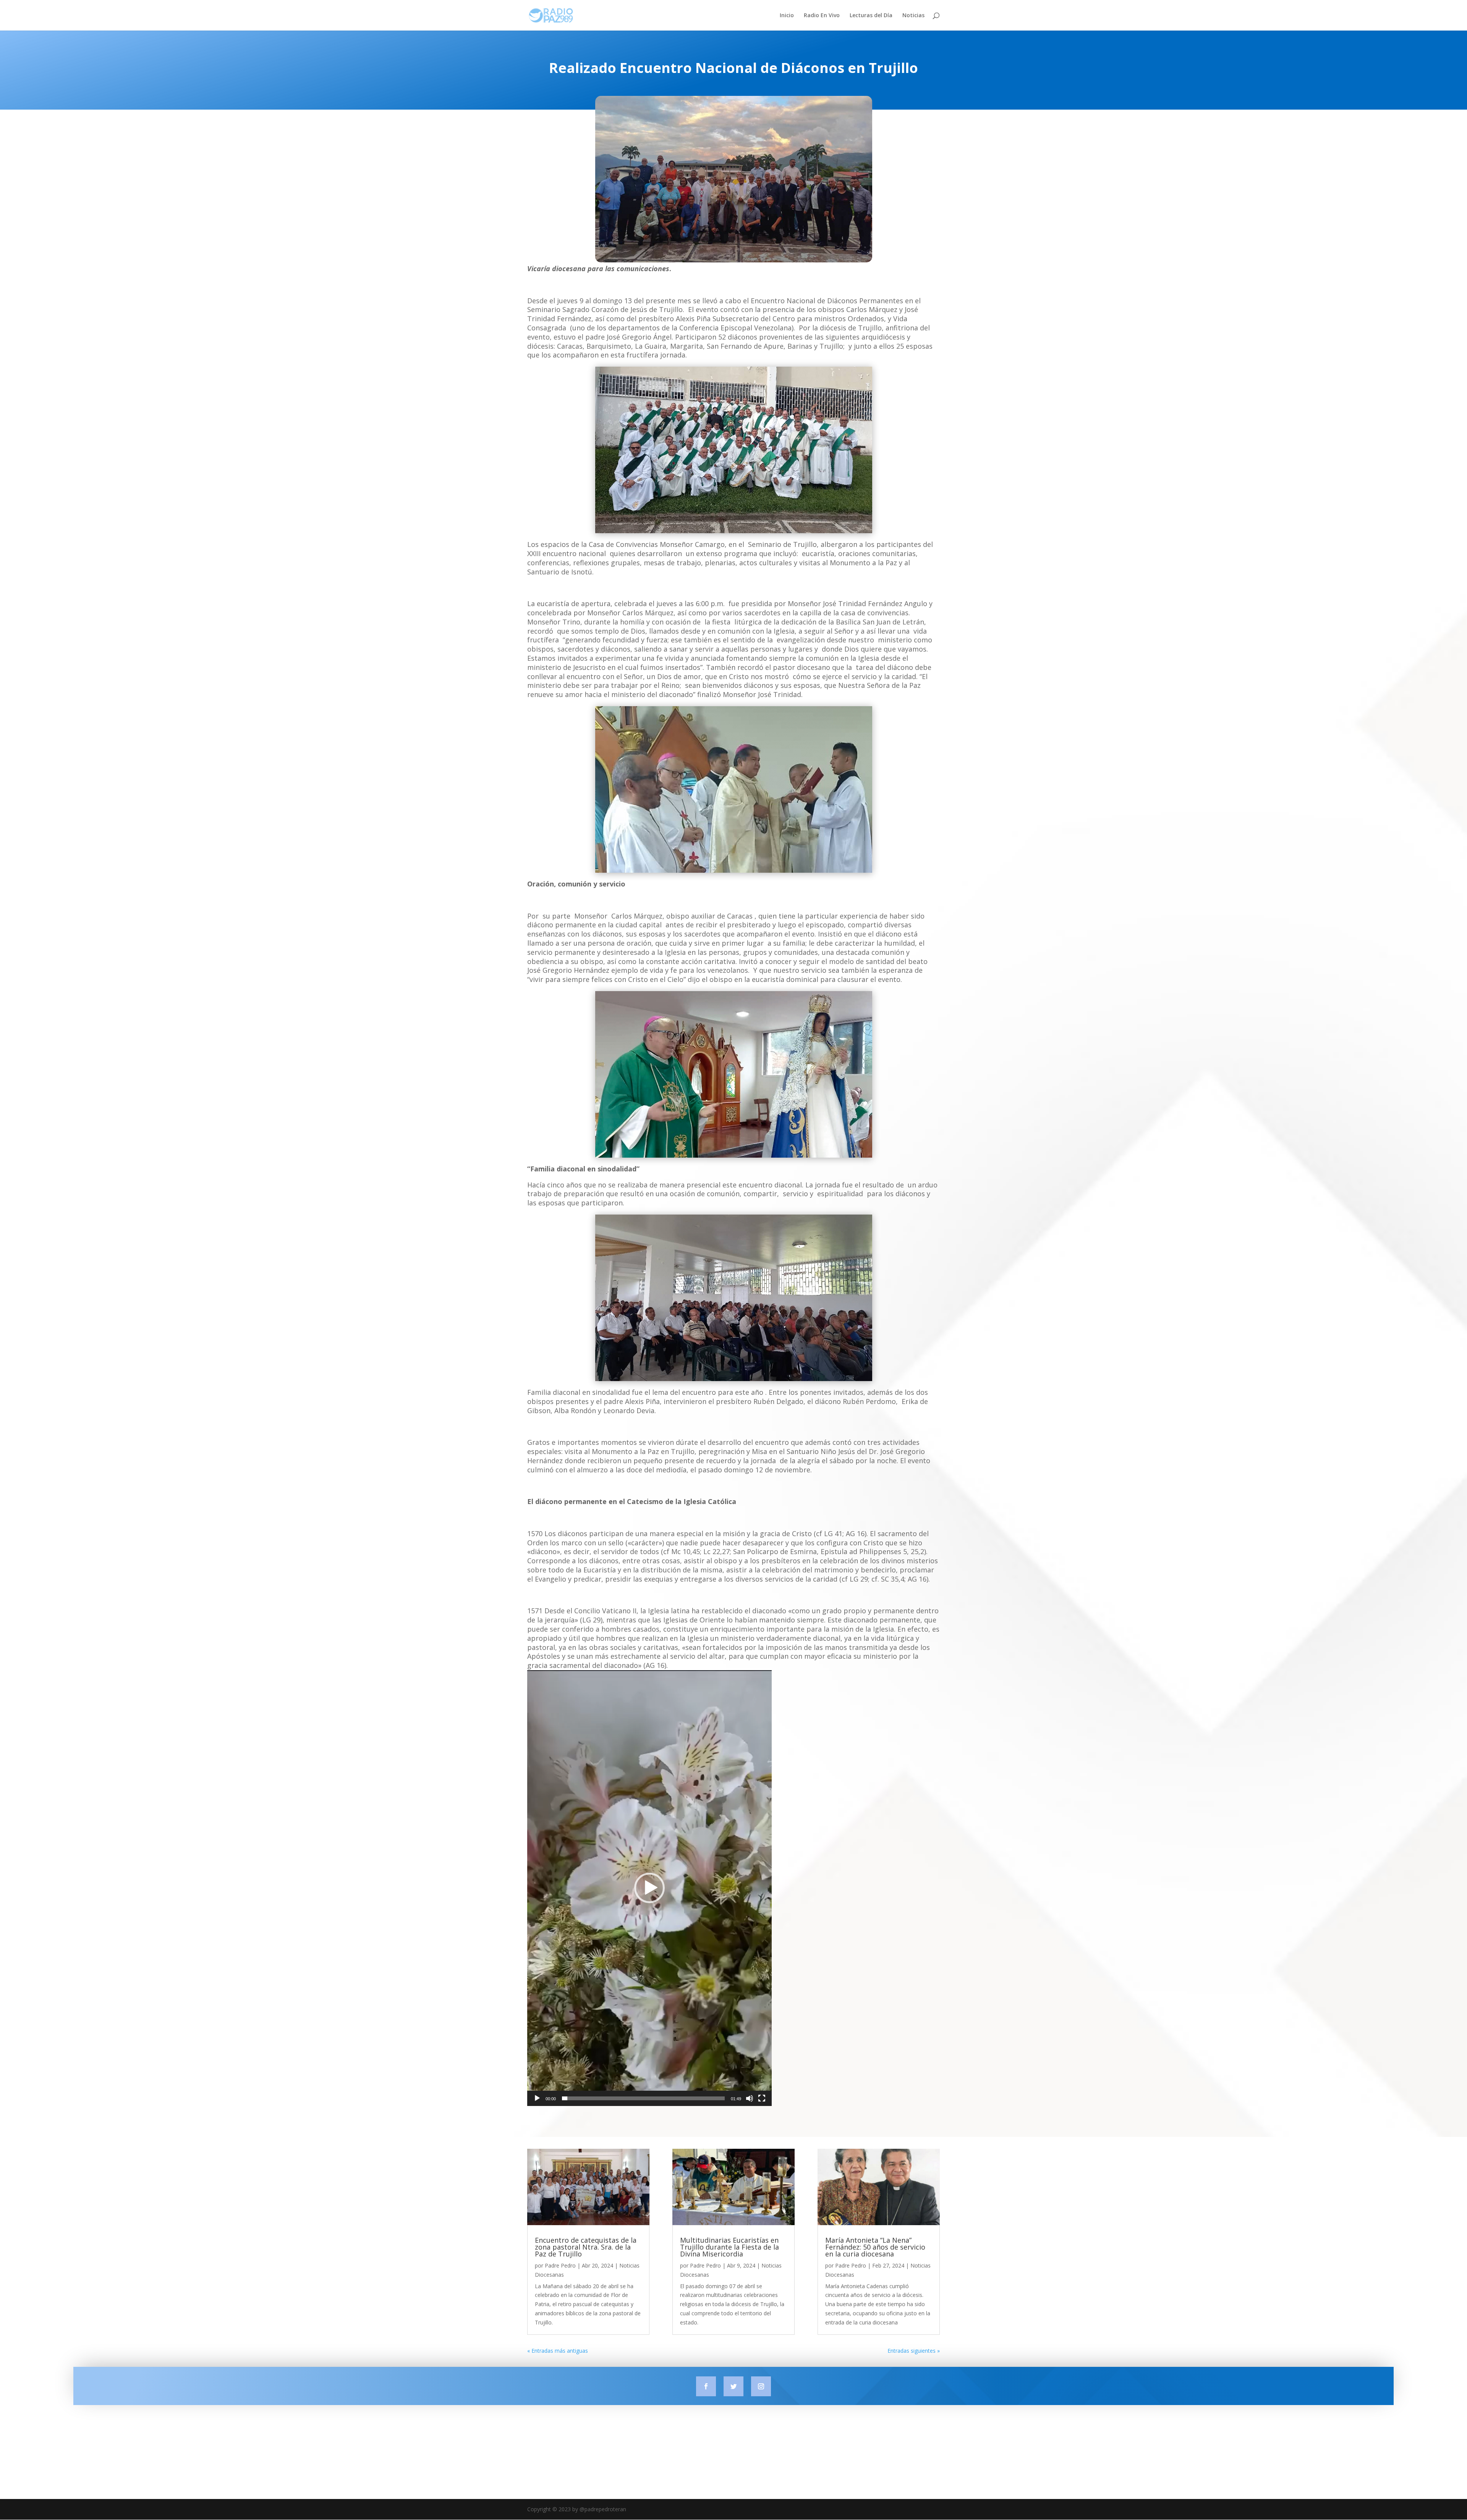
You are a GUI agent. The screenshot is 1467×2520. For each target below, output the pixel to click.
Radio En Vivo (822, 16)
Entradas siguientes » (914, 2351)
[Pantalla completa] (762, 2098)
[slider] (643, 2098)
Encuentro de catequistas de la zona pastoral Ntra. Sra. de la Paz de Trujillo (586, 2247)
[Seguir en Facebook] (706, 2386)
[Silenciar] (750, 2098)
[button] (649, 1888)
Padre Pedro (560, 2265)
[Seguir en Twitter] (733, 2386)
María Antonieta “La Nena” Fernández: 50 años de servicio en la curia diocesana (875, 2247)
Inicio (787, 16)
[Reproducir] (537, 2098)
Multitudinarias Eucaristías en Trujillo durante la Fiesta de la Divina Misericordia (729, 2247)
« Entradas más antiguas (558, 2351)
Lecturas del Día (871, 16)
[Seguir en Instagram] (761, 2386)
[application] (649, 1888)
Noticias (913, 16)
